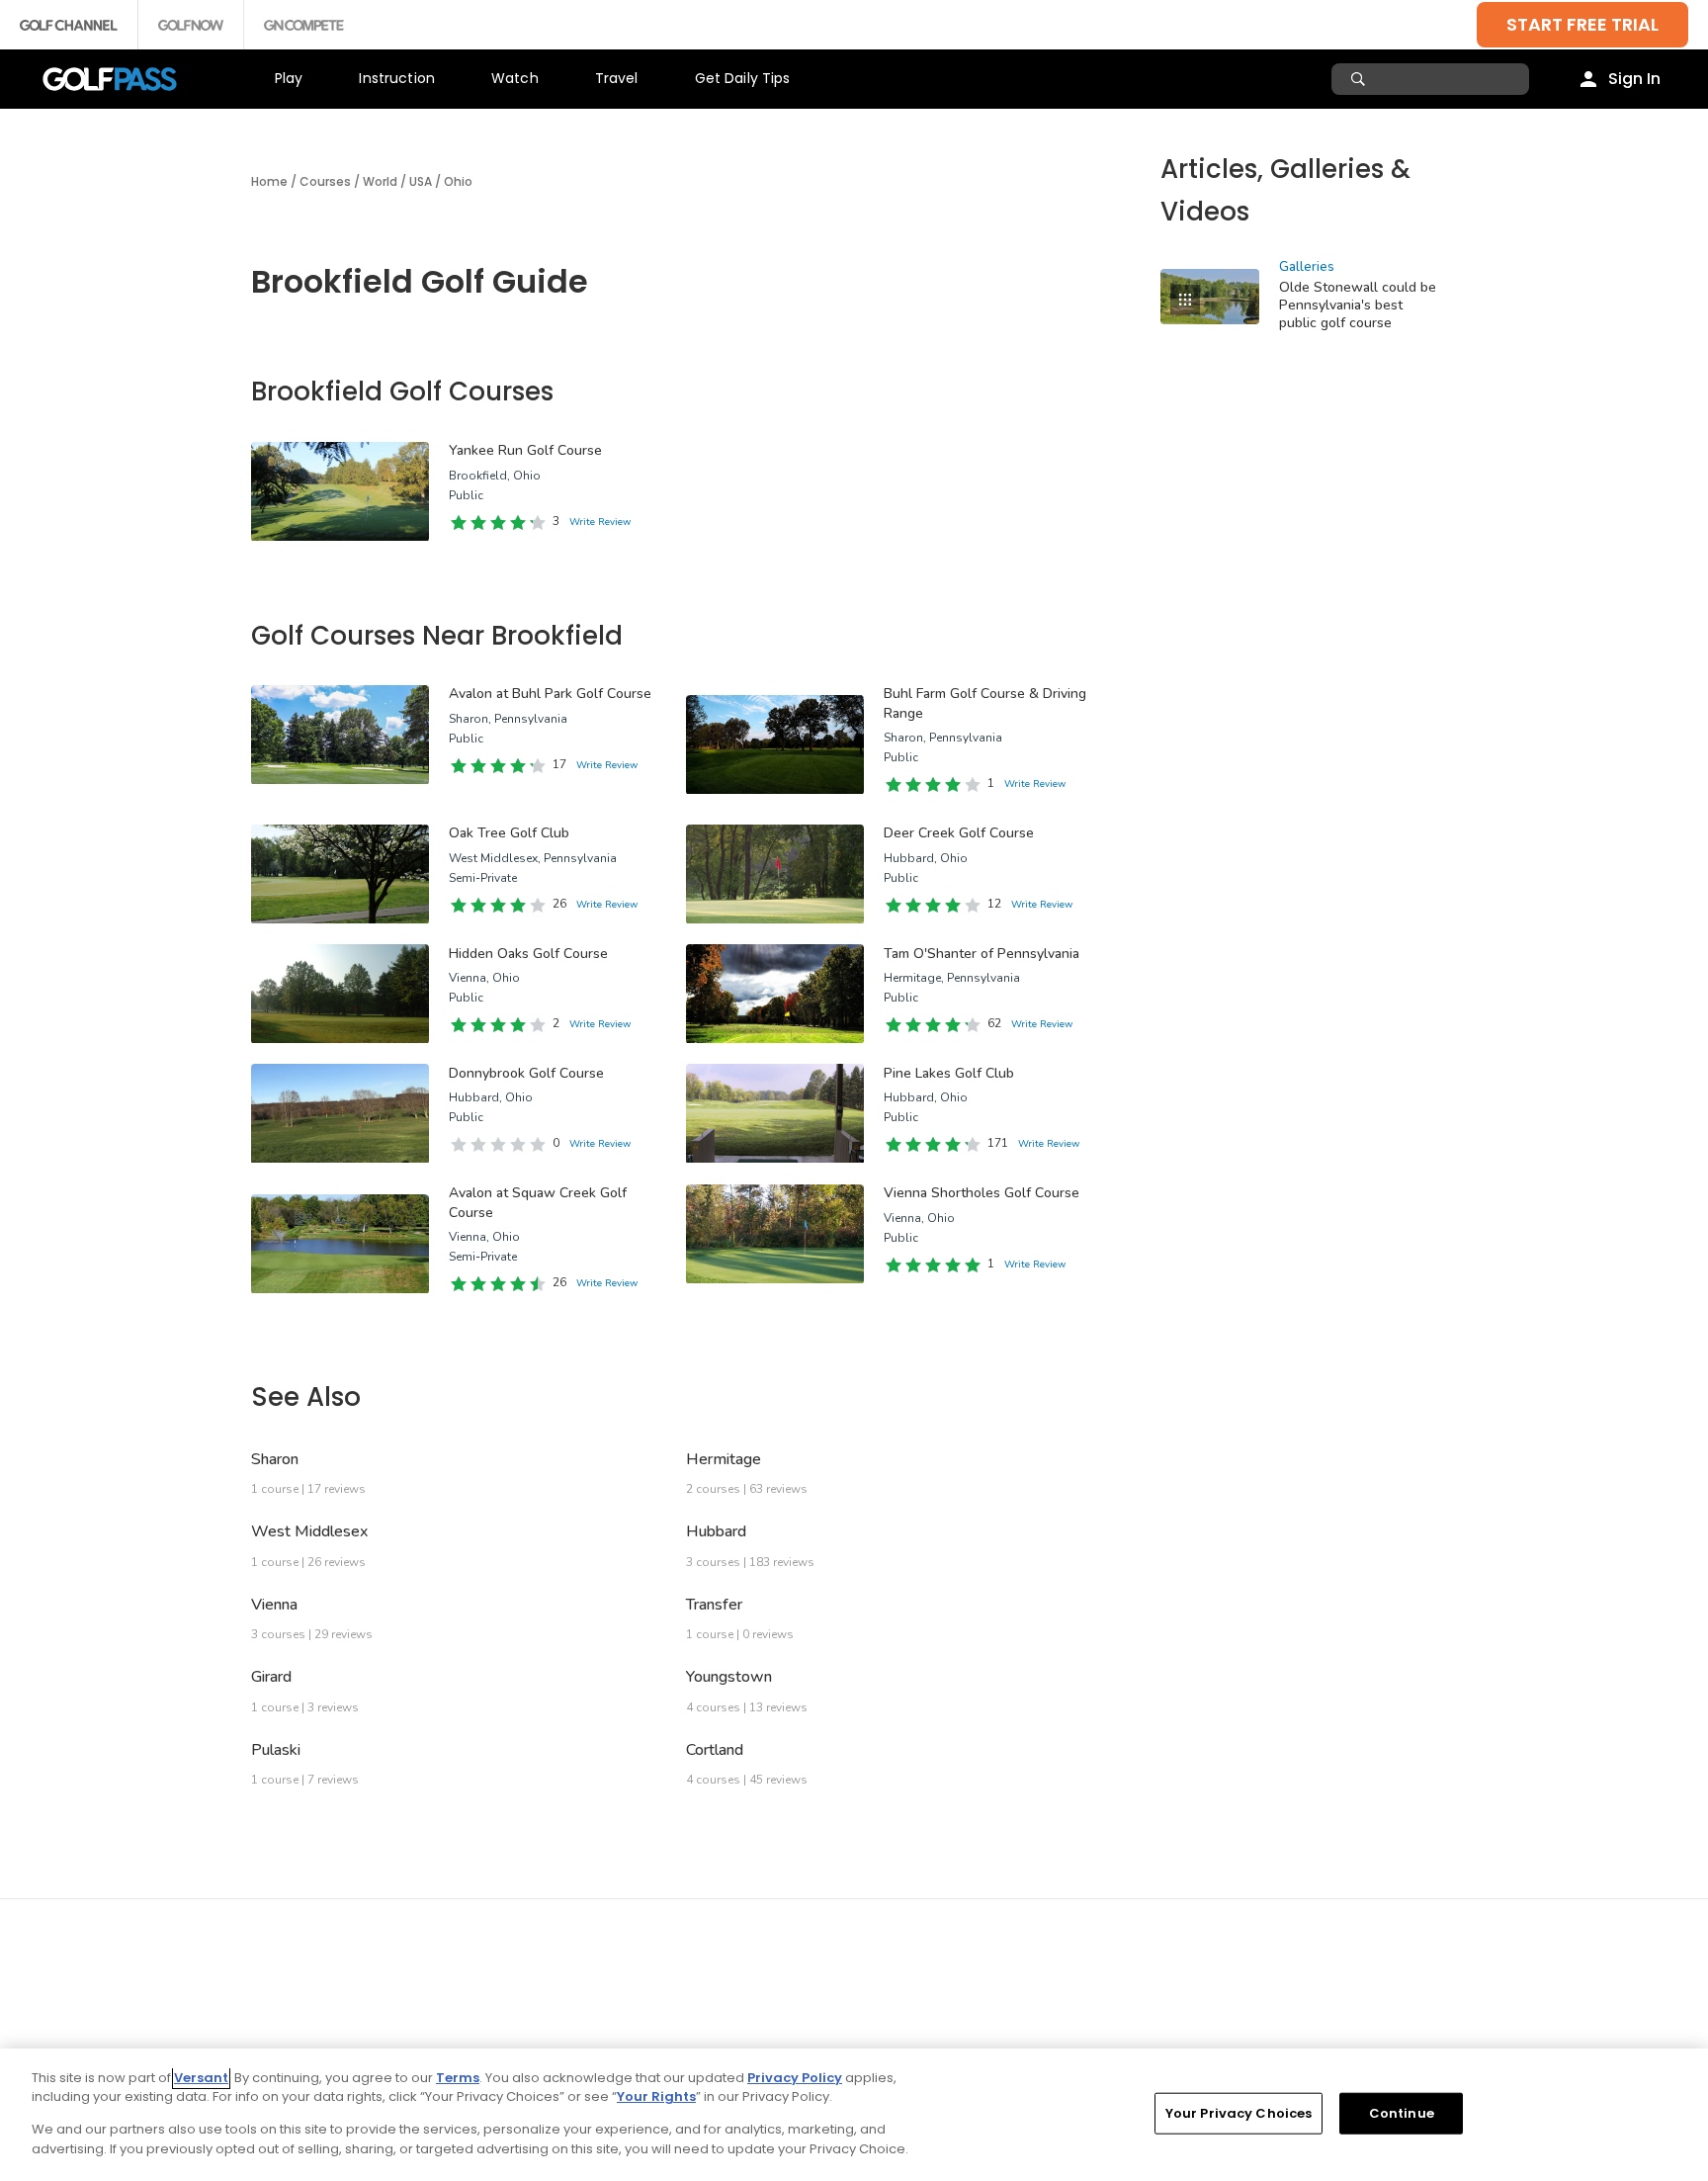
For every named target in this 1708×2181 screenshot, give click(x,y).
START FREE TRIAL (1582, 24)
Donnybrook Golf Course (526, 1073)
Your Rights (656, 2096)
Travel (617, 78)
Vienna (274, 1605)
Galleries (1307, 267)
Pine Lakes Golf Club (949, 1073)
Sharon (275, 1459)
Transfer (714, 1605)
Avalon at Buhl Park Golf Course (550, 694)
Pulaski (276, 1750)
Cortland (715, 1750)
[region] (854, 2115)
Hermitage (724, 1459)
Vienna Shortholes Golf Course (982, 1193)
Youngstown (729, 1677)
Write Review (600, 522)
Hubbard (716, 1531)
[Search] (1361, 79)
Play (289, 78)
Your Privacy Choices (1239, 2113)
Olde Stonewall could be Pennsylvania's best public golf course (1358, 305)
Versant (201, 2078)
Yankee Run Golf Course (525, 450)
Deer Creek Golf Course (959, 833)
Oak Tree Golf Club (509, 833)
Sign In (1634, 79)
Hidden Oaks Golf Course (528, 954)
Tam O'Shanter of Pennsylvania (982, 954)
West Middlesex (309, 1531)
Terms (458, 2078)
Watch (515, 78)
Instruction (397, 78)
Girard (271, 1677)
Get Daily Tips (743, 78)
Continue (1402, 2113)
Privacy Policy (795, 2078)
